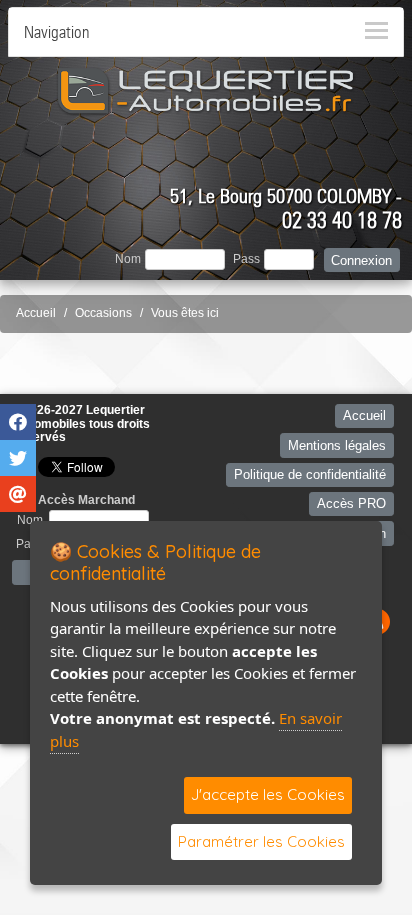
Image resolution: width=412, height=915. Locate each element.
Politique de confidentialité (310, 474)
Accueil (36, 313)
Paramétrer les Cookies (261, 841)
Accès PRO (351, 503)
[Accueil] (206, 90)
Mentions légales (337, 445)
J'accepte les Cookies (268, 794)
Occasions (103, 313)
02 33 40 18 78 (342, 220)
